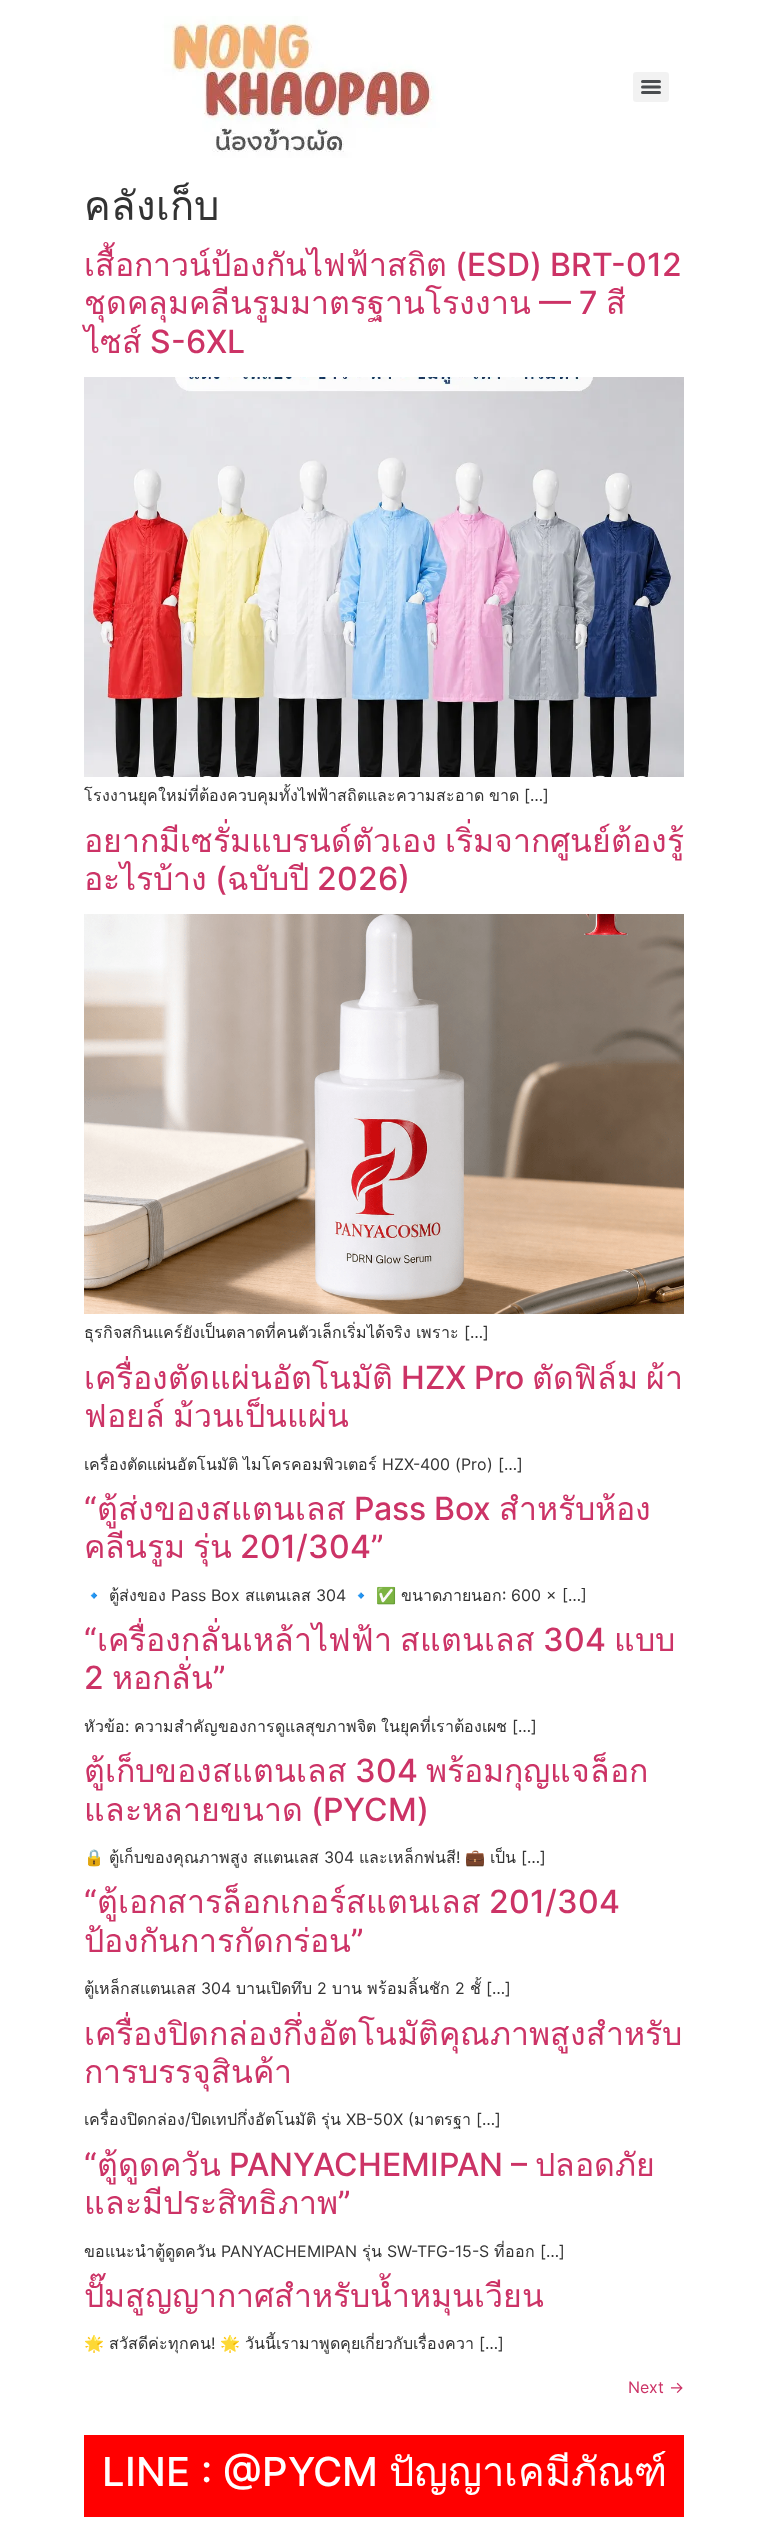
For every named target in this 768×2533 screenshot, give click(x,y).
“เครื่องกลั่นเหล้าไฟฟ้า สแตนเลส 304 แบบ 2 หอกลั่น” (379, 1658)
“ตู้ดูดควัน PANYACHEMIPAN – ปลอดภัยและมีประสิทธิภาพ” (369, 2183)
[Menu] (651, 87)
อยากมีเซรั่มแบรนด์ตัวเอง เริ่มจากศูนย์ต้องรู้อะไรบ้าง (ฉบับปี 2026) (384, 859)
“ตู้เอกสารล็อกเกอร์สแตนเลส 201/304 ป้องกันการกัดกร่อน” (352, 1920)
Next (656, 2387)
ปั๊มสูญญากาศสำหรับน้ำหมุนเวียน (314, 2295)
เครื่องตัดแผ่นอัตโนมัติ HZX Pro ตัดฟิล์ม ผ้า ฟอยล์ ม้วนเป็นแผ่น (383, 1396)
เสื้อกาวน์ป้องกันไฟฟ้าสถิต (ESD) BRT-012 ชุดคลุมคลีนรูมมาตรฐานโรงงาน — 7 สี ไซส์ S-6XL (383, 303)
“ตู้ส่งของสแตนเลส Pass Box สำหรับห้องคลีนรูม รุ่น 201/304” (367, 1527)
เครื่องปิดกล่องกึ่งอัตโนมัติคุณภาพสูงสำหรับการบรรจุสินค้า (383, 2052)
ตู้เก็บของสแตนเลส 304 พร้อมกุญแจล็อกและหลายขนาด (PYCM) (366, 1789)
